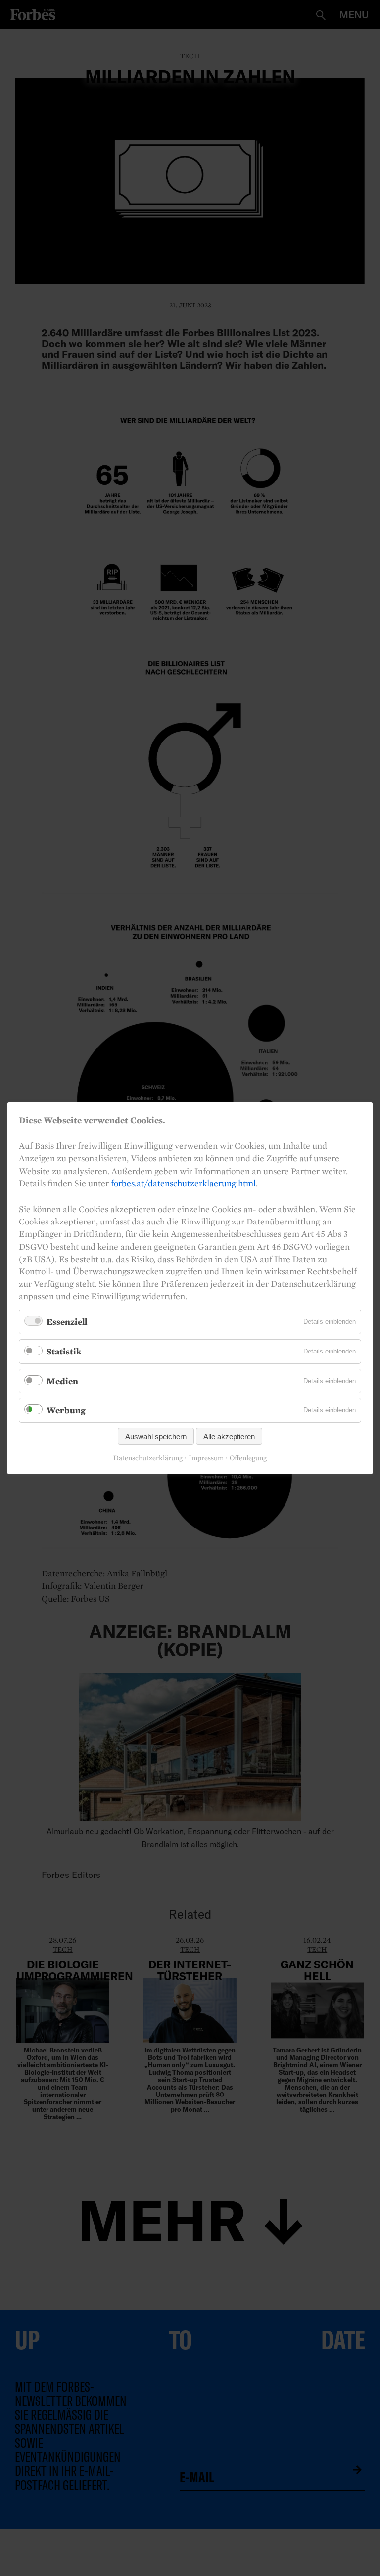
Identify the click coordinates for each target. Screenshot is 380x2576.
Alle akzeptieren (229, 1436)
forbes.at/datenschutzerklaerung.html (183, 1183)
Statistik (64, 1351)
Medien (62, 1380)
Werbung (66, 1410)
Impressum (206, 1458)
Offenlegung (248, 1458)
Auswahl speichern (156, 1436)
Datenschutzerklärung (148, 1458)
